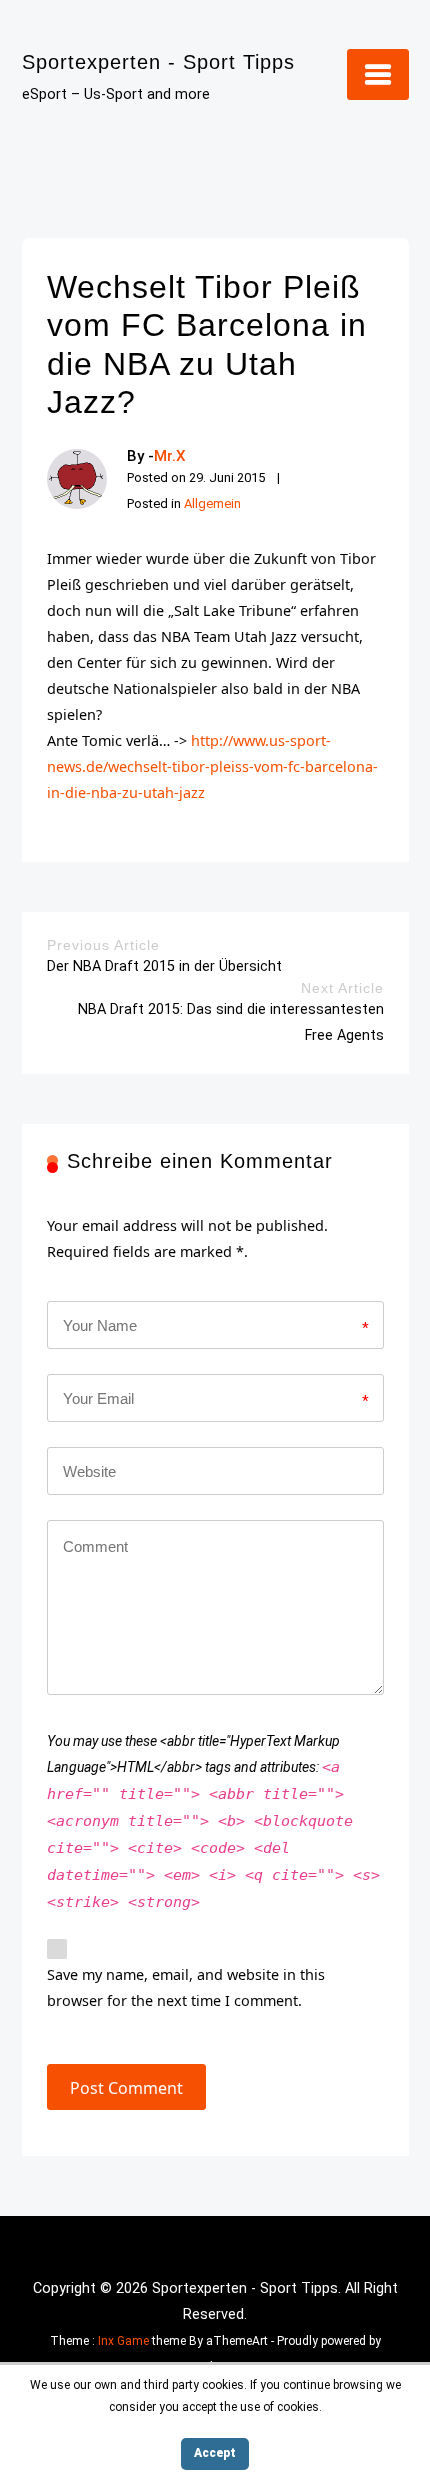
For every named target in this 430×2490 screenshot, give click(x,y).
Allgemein (212, 503)
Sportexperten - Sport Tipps (158, 62)
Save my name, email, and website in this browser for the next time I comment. (186, 1987)
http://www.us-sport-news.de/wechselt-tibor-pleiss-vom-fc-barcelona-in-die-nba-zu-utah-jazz (212, 766)
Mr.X (170, 456)
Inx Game (123, 2341)
